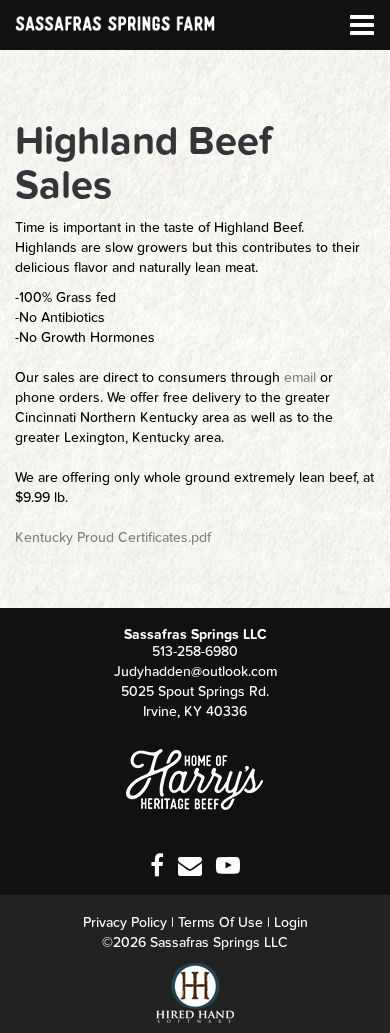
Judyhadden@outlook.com (195, 671)
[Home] (195, 779)
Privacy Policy (125, 922)
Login (291, 922)
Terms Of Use (220, 922)
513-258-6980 (195, 651)
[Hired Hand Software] (195, 993)
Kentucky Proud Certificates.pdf (113, 537)
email (300, 377)
